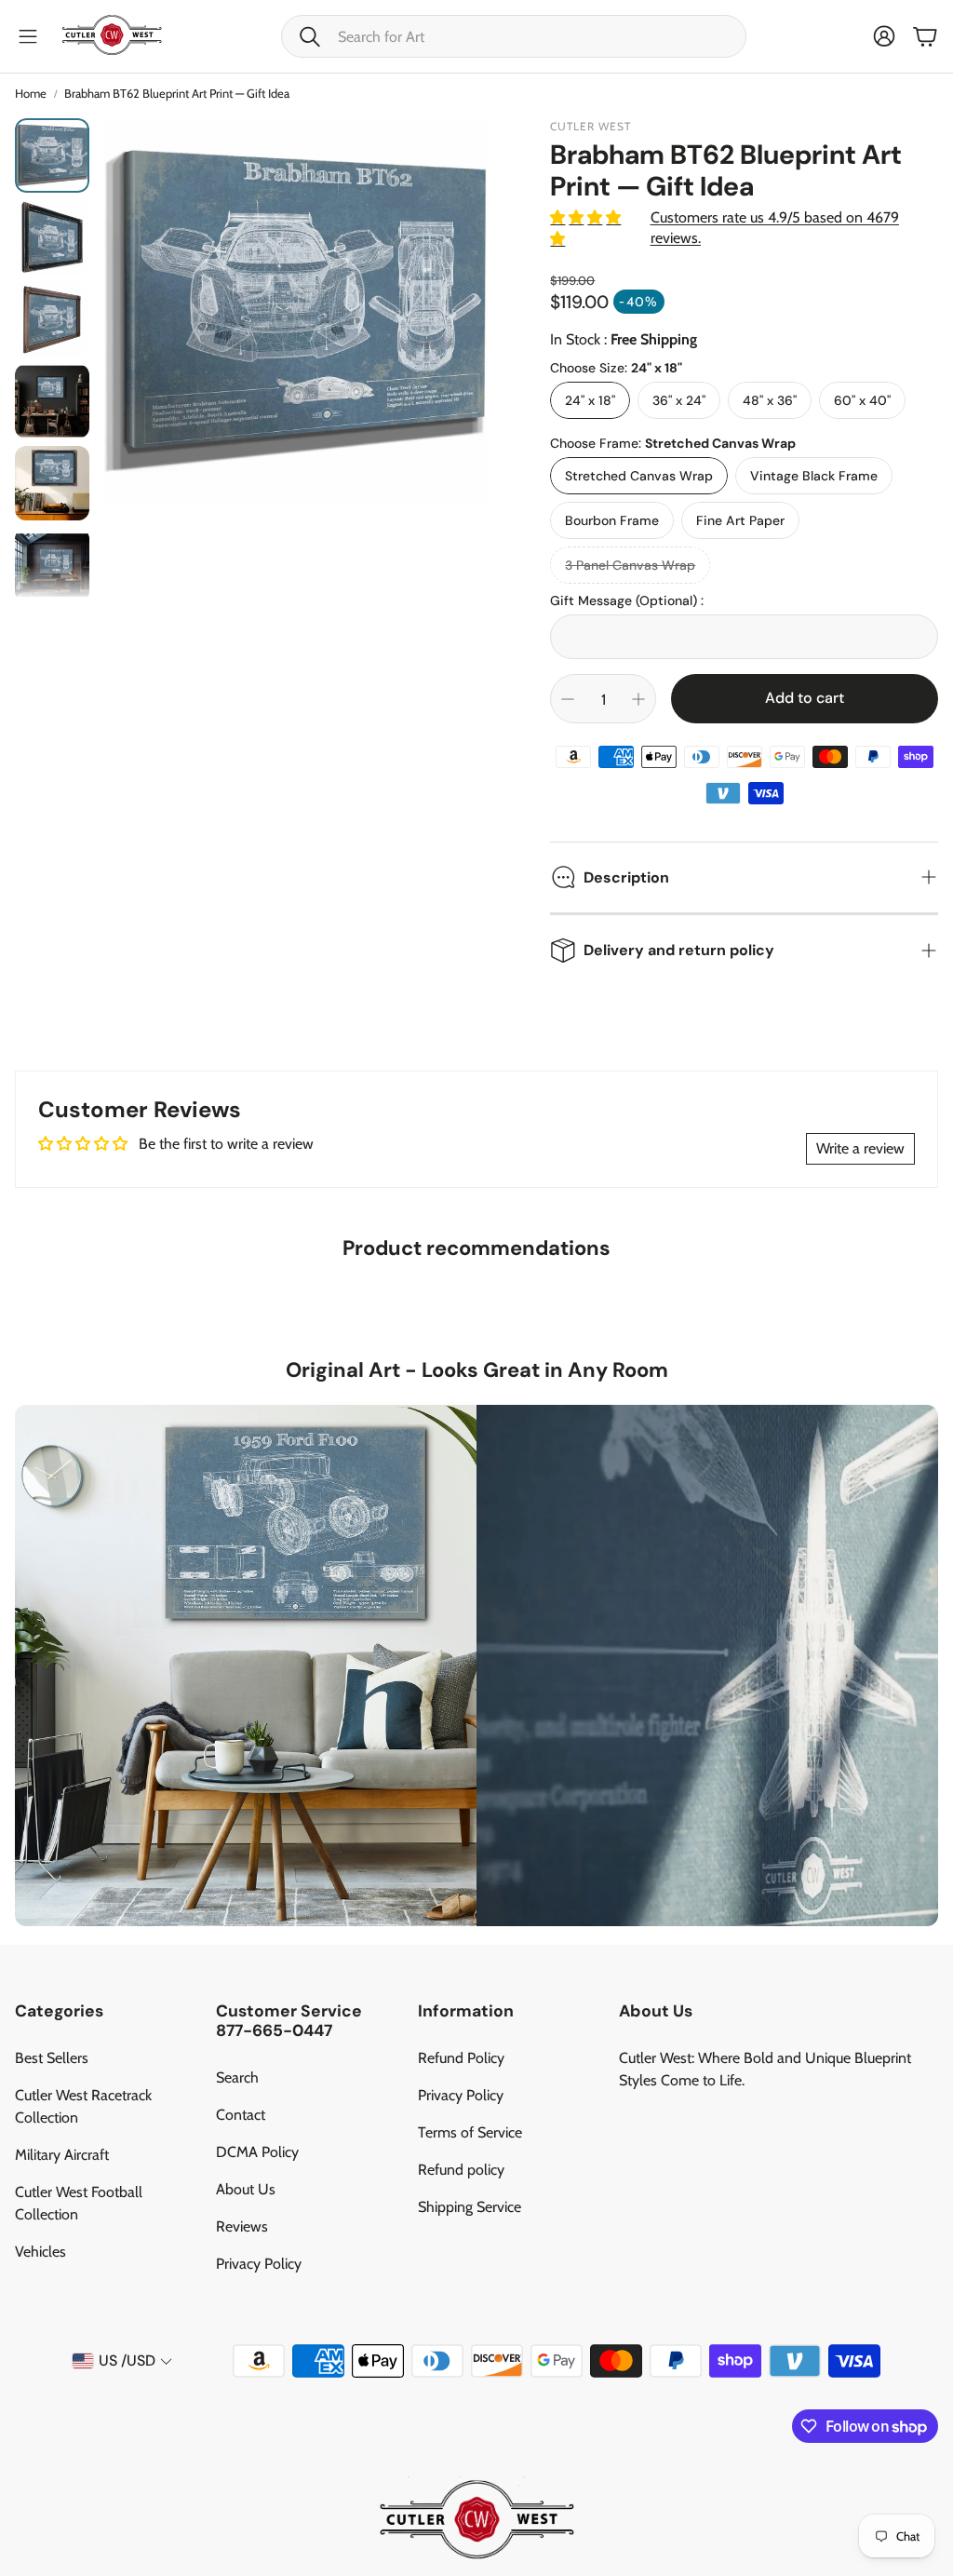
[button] (514, 36)
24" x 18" (590, 400)
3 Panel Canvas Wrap (630, 565)
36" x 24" (679, 400)
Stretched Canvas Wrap (639, 476)
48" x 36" (770, 400)
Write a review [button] (860, 1148)
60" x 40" (862, 400)
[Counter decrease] (568, 699)
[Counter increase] (638, 699)
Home (31, 93)
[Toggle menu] (28, 36)
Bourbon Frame (612, 520)
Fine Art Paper (740, 520)
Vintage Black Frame (814, 476)
